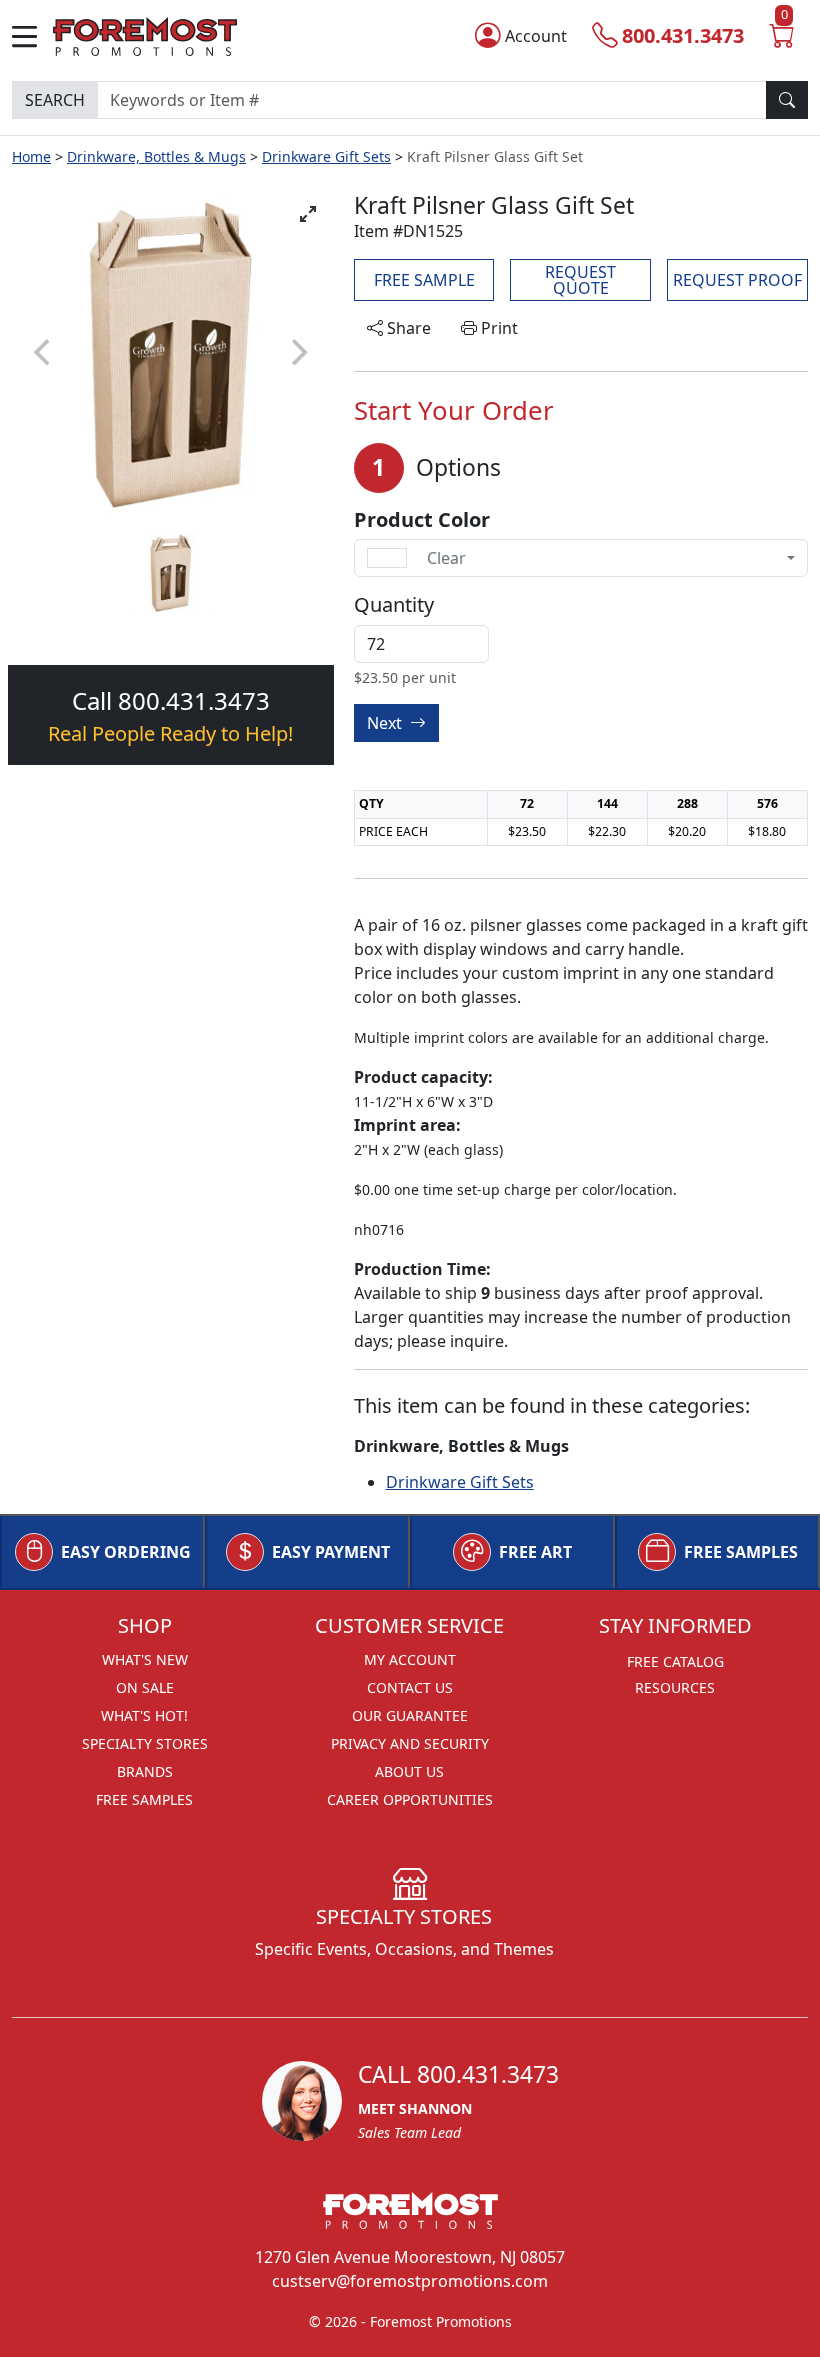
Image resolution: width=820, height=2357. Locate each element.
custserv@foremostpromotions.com (410, 2281)
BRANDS (145, 1771)
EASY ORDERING (126, 1552)
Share (407, 328)
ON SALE (145, 1687)
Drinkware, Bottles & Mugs (156, 156)
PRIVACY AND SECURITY (410, 1743)
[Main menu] (32, 36)
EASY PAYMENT (331, 1552)
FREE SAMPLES (741, 1552)
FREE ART (535, 1552)
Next (386, 723)
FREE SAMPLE (424, 280)
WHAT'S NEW (145, 1659)
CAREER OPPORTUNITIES (410, 1799)
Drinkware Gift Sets (326, 156)
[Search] (787, 100)
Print (497, 328)
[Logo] (145, 34)
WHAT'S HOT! (144, 1715)
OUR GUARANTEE (410, 1715)
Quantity (394, 605)
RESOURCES (675, 1687)
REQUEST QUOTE (580, 280)
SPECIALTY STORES (145, 1743)
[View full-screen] (308, 214)
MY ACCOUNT (410, 1659)
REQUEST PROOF (737, 280)
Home (31, 156)
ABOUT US (409, 1771)
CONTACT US (410, 1687)
